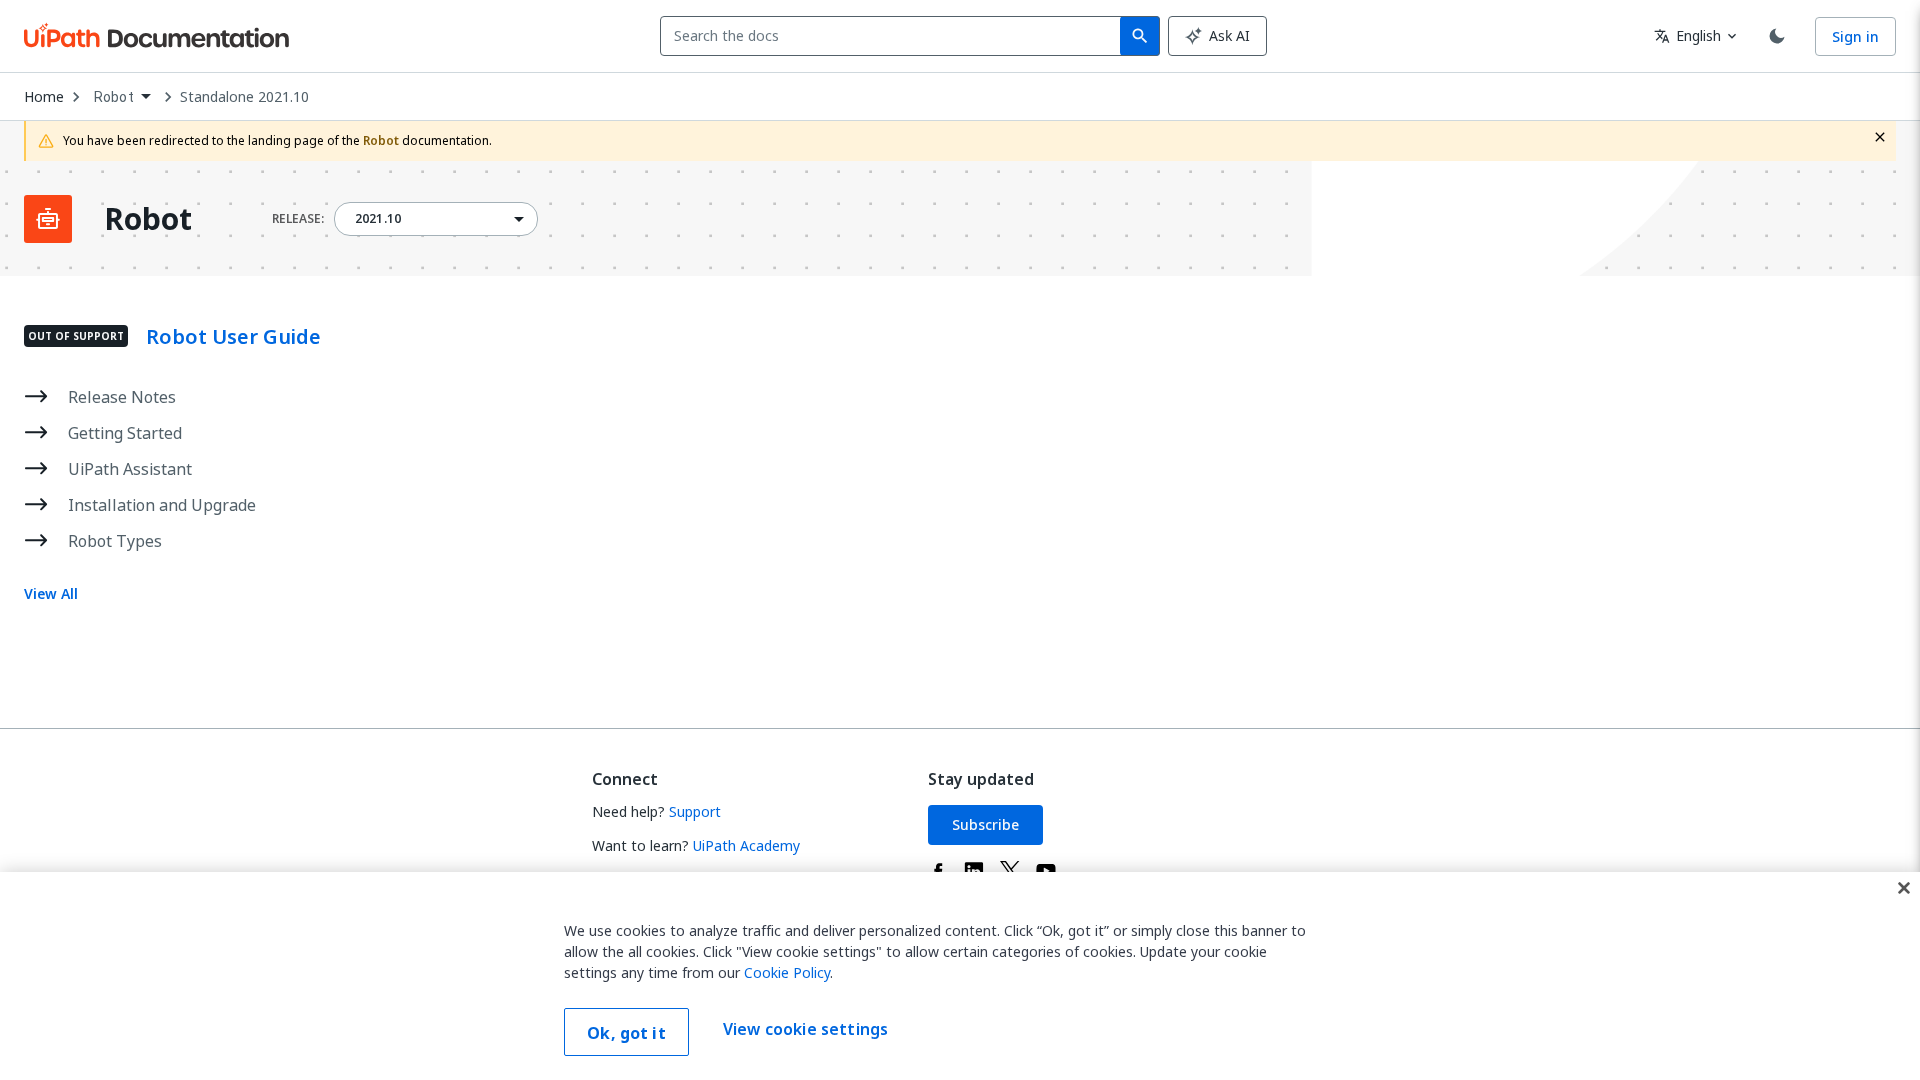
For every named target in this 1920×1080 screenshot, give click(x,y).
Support (695, 811)
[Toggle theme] (1777, 36)
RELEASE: (298, 219)
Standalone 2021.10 (244, 97)
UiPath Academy (746, 845)
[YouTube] (1046, 871)
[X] (1010, 871)
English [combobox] (1687, 35)
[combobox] (894, 36)
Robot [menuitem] (114, 97)
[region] (960, 976)
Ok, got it (626, 1033)
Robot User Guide (233, 337)
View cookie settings (805, 1030)
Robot (148, 219)
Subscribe (985, 824)
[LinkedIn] (974, 871)
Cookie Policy (787, 972)
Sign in (1855, 36)
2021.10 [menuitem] (378, 219)
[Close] (1904, 888)
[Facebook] (938, 871)
